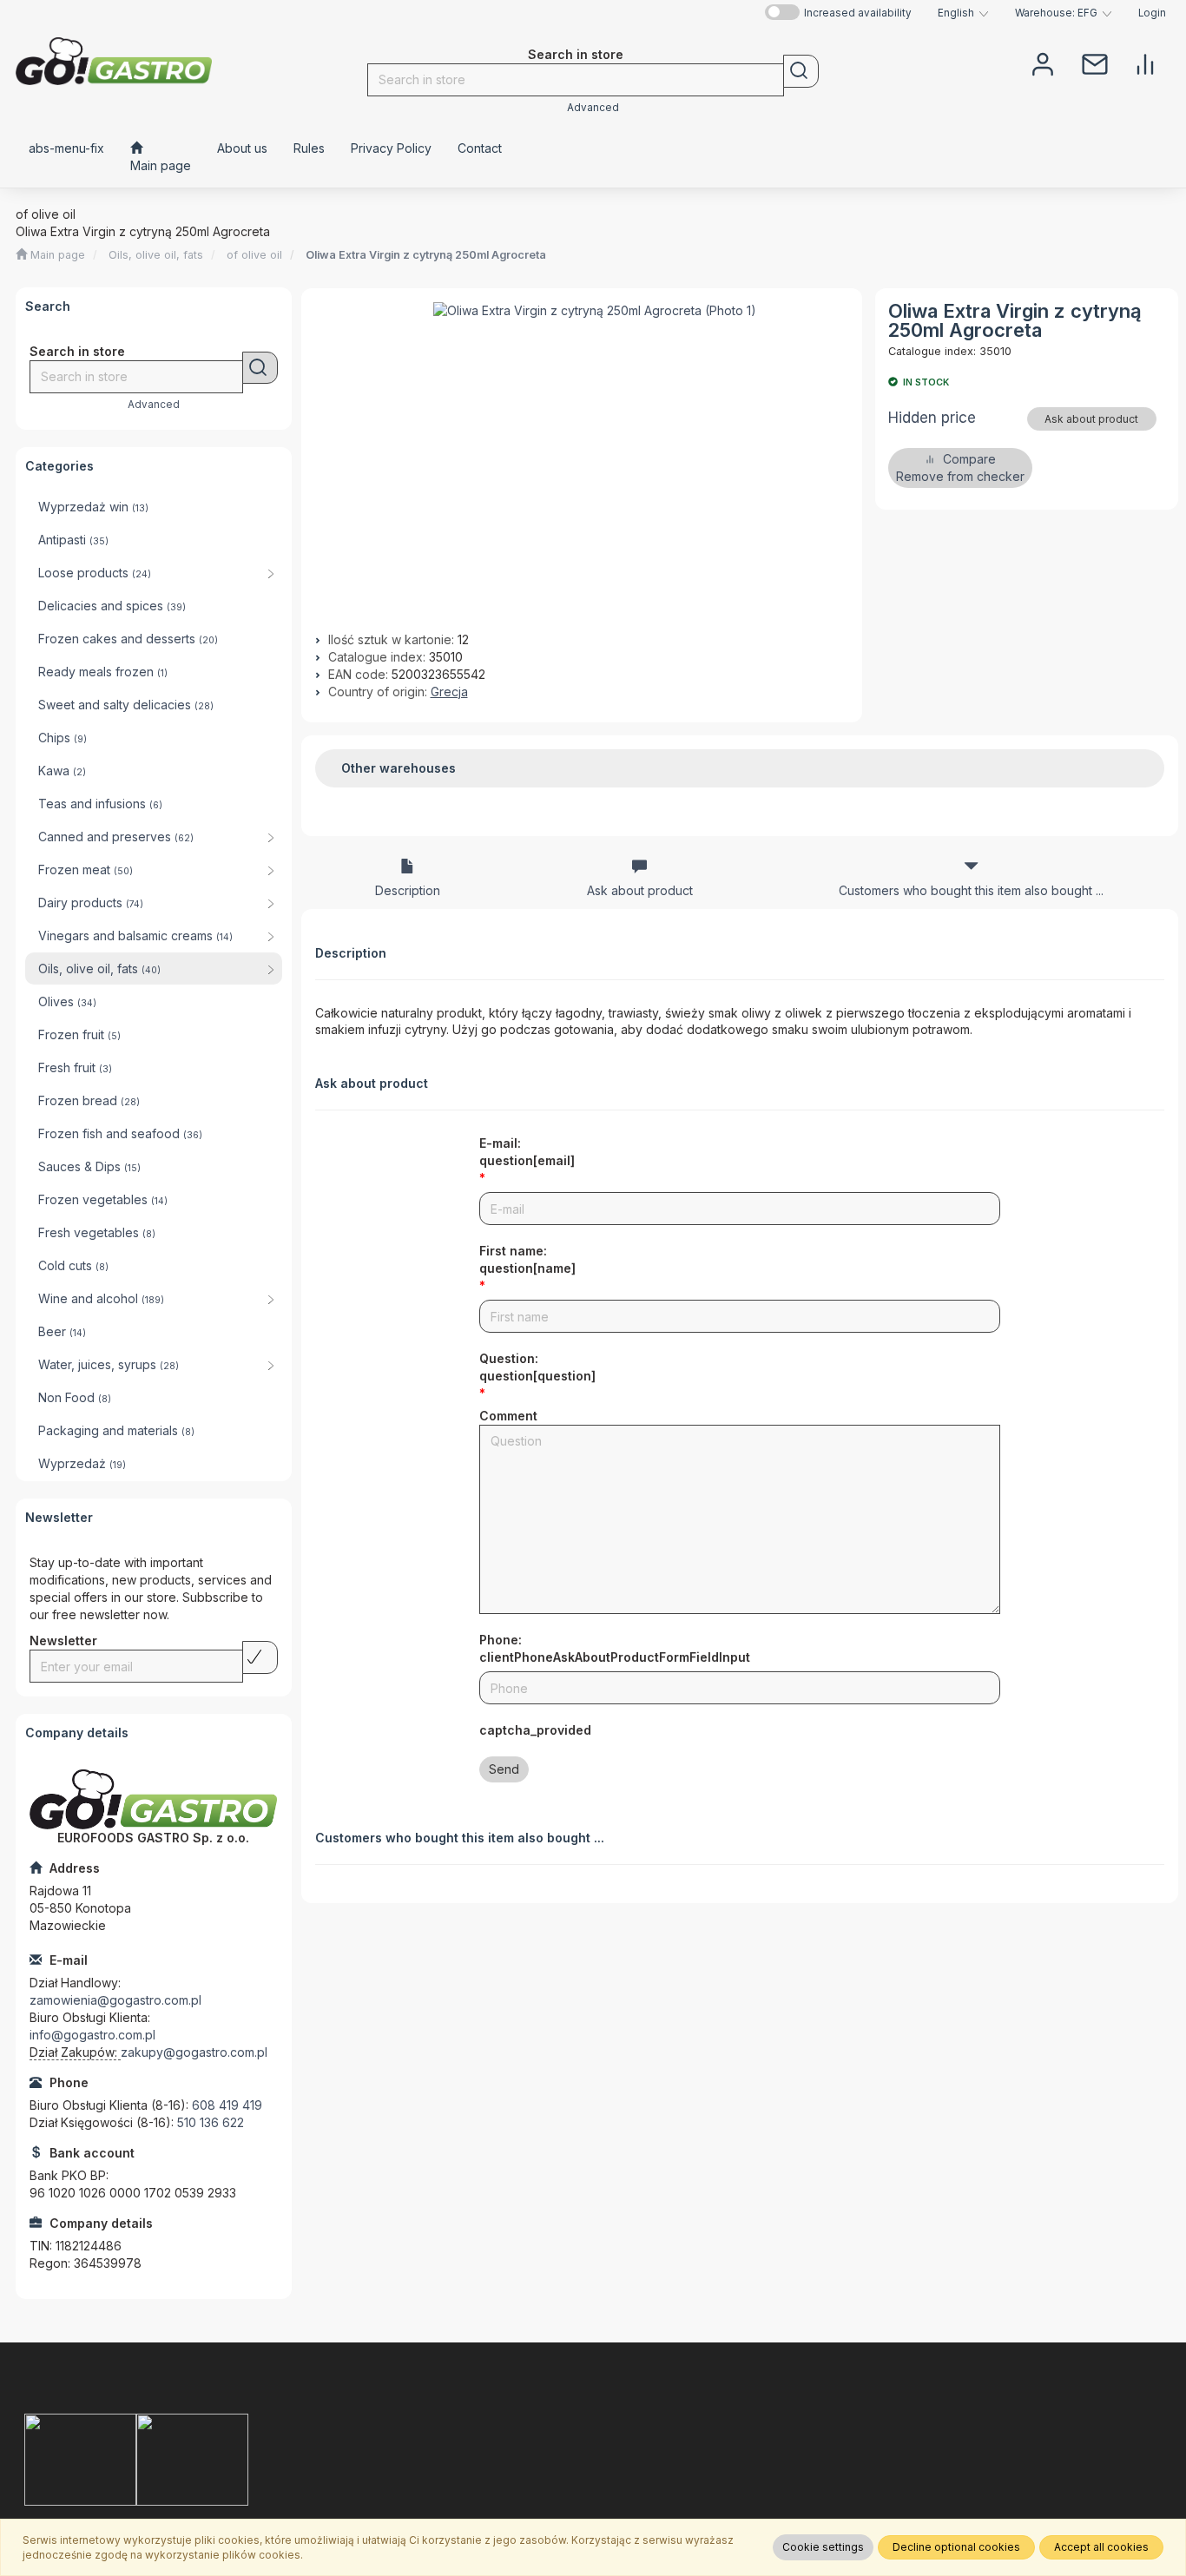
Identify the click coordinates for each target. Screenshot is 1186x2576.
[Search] (801, 71)
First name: (527, 1259)
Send (504, 1769)
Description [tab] (408, 890)
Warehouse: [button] (1056, 13)
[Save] (260, 1657)
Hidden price (932, 418)
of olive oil (254, 255)
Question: (537, 1367)
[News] (1095, 63)
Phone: (615, 1648)
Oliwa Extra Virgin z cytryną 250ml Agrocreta (426, 255)
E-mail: (527, 1152)
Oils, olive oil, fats (156, 255)
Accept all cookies (1101, 2547)
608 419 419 (227, 2105)
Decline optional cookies (956, 2547)
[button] (963, 13)
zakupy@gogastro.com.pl (194, 2052)
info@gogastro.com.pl (92, 2035)
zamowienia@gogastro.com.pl (115, 2000)
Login (1152, 13)
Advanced (593, 108)
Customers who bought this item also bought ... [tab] (971, 890)
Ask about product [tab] (640, 890)
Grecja (449, 692)
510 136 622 (211, 2122)
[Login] (1043, 63)
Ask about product (1091, 419)
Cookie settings (823, 2547)
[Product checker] (1145, 63)
